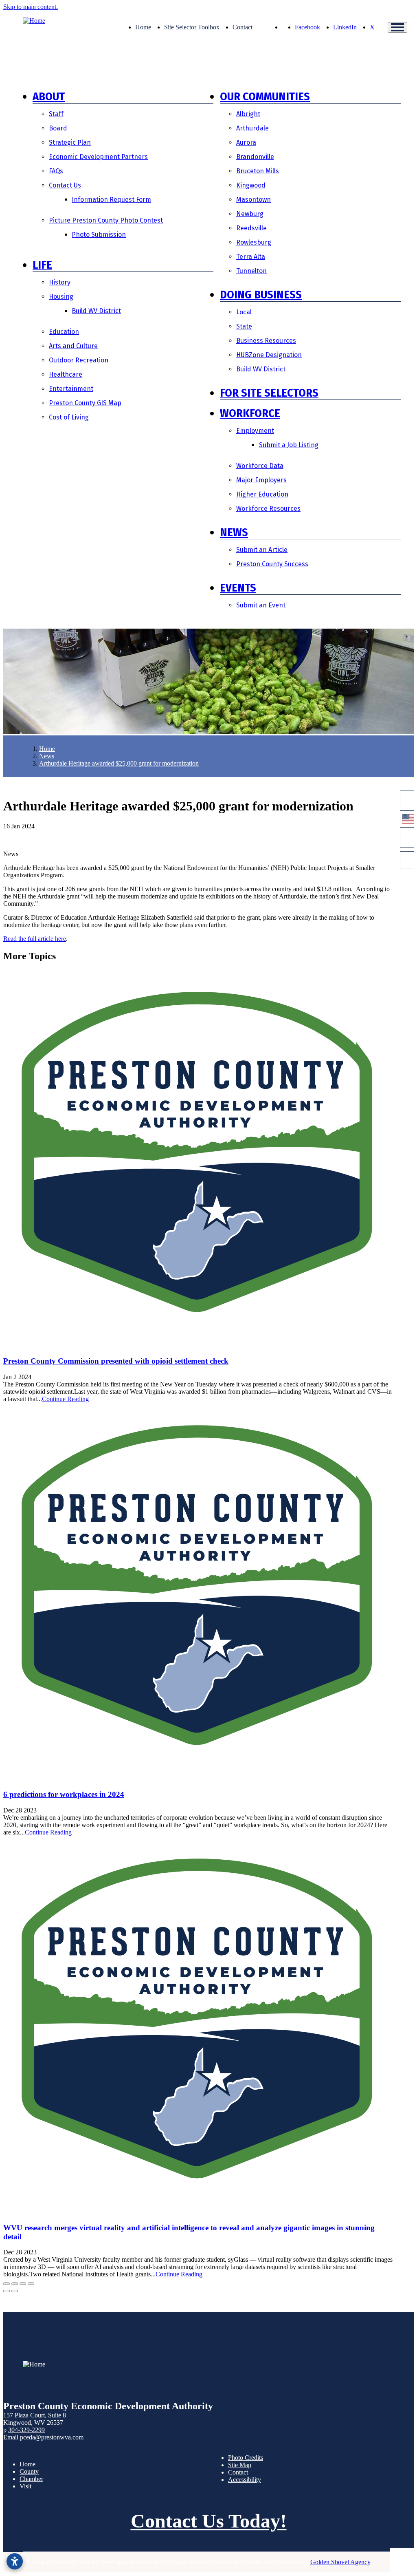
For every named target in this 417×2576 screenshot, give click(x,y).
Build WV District (96, 311)
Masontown (253, 200)
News (234, 532)
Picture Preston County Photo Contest (106, 220)
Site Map (240, 2465)
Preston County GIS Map (85, 403)
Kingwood (251, 185)
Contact (243, 27)
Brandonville (255, 157)
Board (58, 128)
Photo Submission (99, 235)
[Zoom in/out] (31, 2284)
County (29, 2471)
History (60, 282)
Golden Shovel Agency (340, 2562)
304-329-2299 (26, 2430)
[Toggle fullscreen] (23, 2284)
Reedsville (251, 228)
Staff (56, 114)
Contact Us (65, 185)
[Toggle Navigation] (397, 27)
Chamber (31, 2479)
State (244, 326)
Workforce (250, 413)
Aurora (246, 142)
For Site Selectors (269, 393)
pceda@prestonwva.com (52, 2437)
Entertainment (71, 389)
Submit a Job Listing (289, 445)
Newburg (250, 214)
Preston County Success (272, 564)
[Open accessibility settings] (15, 2561)
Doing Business (261, 295)
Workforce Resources (268, 509)
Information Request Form (111, 200)
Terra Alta (251, 257)
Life (42, 265)
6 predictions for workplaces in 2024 (64, 1794)
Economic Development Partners (98, 157)
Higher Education (262, 494)
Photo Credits (246, 2458)
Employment (255, 431)
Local (244, 312)
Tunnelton (251, 271)
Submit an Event (261, 605)
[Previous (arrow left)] (7, 2291)
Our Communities (265, 96)
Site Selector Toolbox (192, 27)
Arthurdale (252, 128)
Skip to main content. (31, 7)
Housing (61, 297)
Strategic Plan (70, 142)
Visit (25, 2486)
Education (64, 332)
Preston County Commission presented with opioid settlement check (116, 1361)
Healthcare (66, 374)
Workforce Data (260, 466)
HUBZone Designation (269, 355)
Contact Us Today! (209, 2521)
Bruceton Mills (258, 171)
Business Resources (266, 341)
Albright (248, 114)
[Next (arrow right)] (15, 2291)
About (49, 96)
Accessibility (245, 2480)
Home (143, 27)
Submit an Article (262, 550)
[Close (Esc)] (7, 2284)
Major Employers (261, 480)
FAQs (56, 171)
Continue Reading (65, 1399)
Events (238, 588)
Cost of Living (69, 417)
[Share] (15, 2284)
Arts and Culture (73, 346)
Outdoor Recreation (79, 360)
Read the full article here (35, 939)
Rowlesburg (254, 242)
